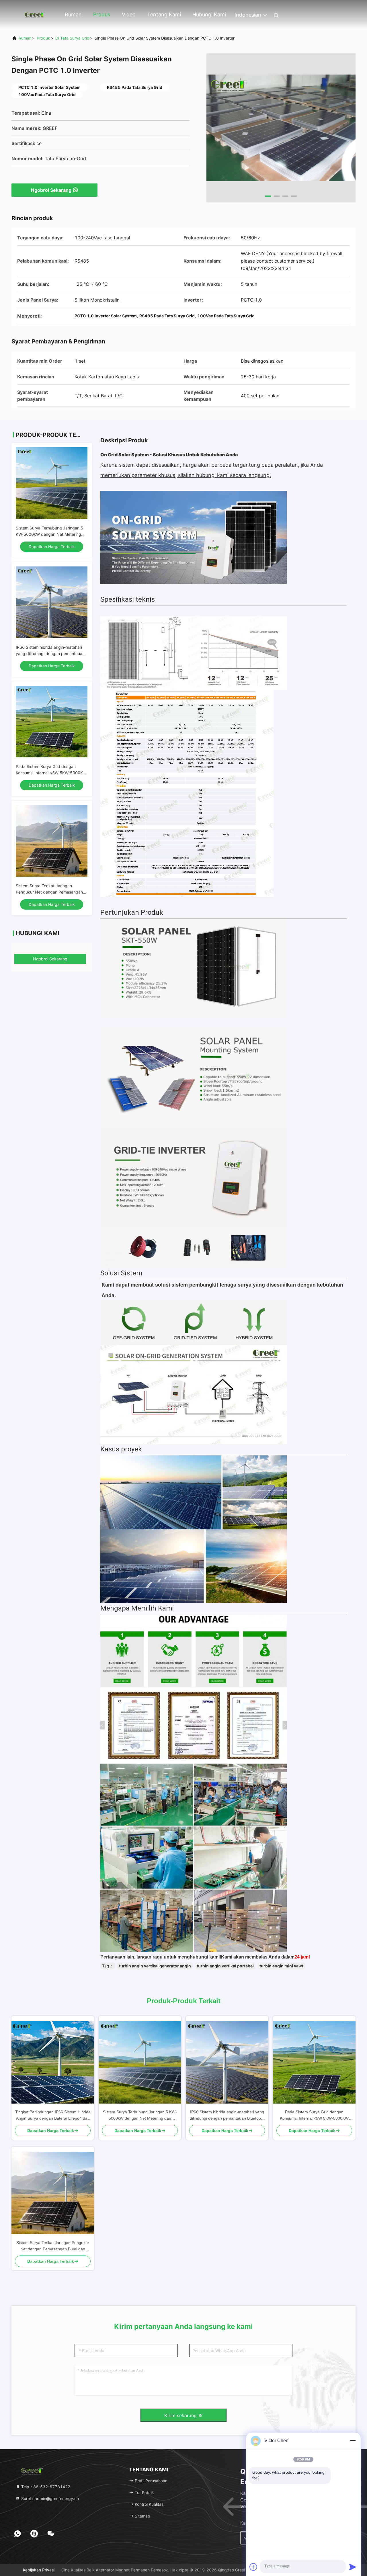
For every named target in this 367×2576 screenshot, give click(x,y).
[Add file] (253, 2567)
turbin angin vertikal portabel (225, 1966)
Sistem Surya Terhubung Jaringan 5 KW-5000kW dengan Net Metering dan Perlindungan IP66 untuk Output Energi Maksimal (140, 2115)
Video (129, 14)
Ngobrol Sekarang (51, 190)
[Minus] (353, 2441)
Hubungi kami (209, 14)
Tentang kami (164, 14)
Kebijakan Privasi (39, 2570)
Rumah (73, 14)
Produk (102, 14)
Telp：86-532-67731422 (45, 2487)
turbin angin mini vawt (281, 1966)
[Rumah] (34, 14)
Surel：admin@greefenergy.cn (49, 2498)
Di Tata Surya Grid (72, 38)
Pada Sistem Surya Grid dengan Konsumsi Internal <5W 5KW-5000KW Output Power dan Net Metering (51, 773)
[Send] (353, 2567)
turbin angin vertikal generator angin (155, 1966)
